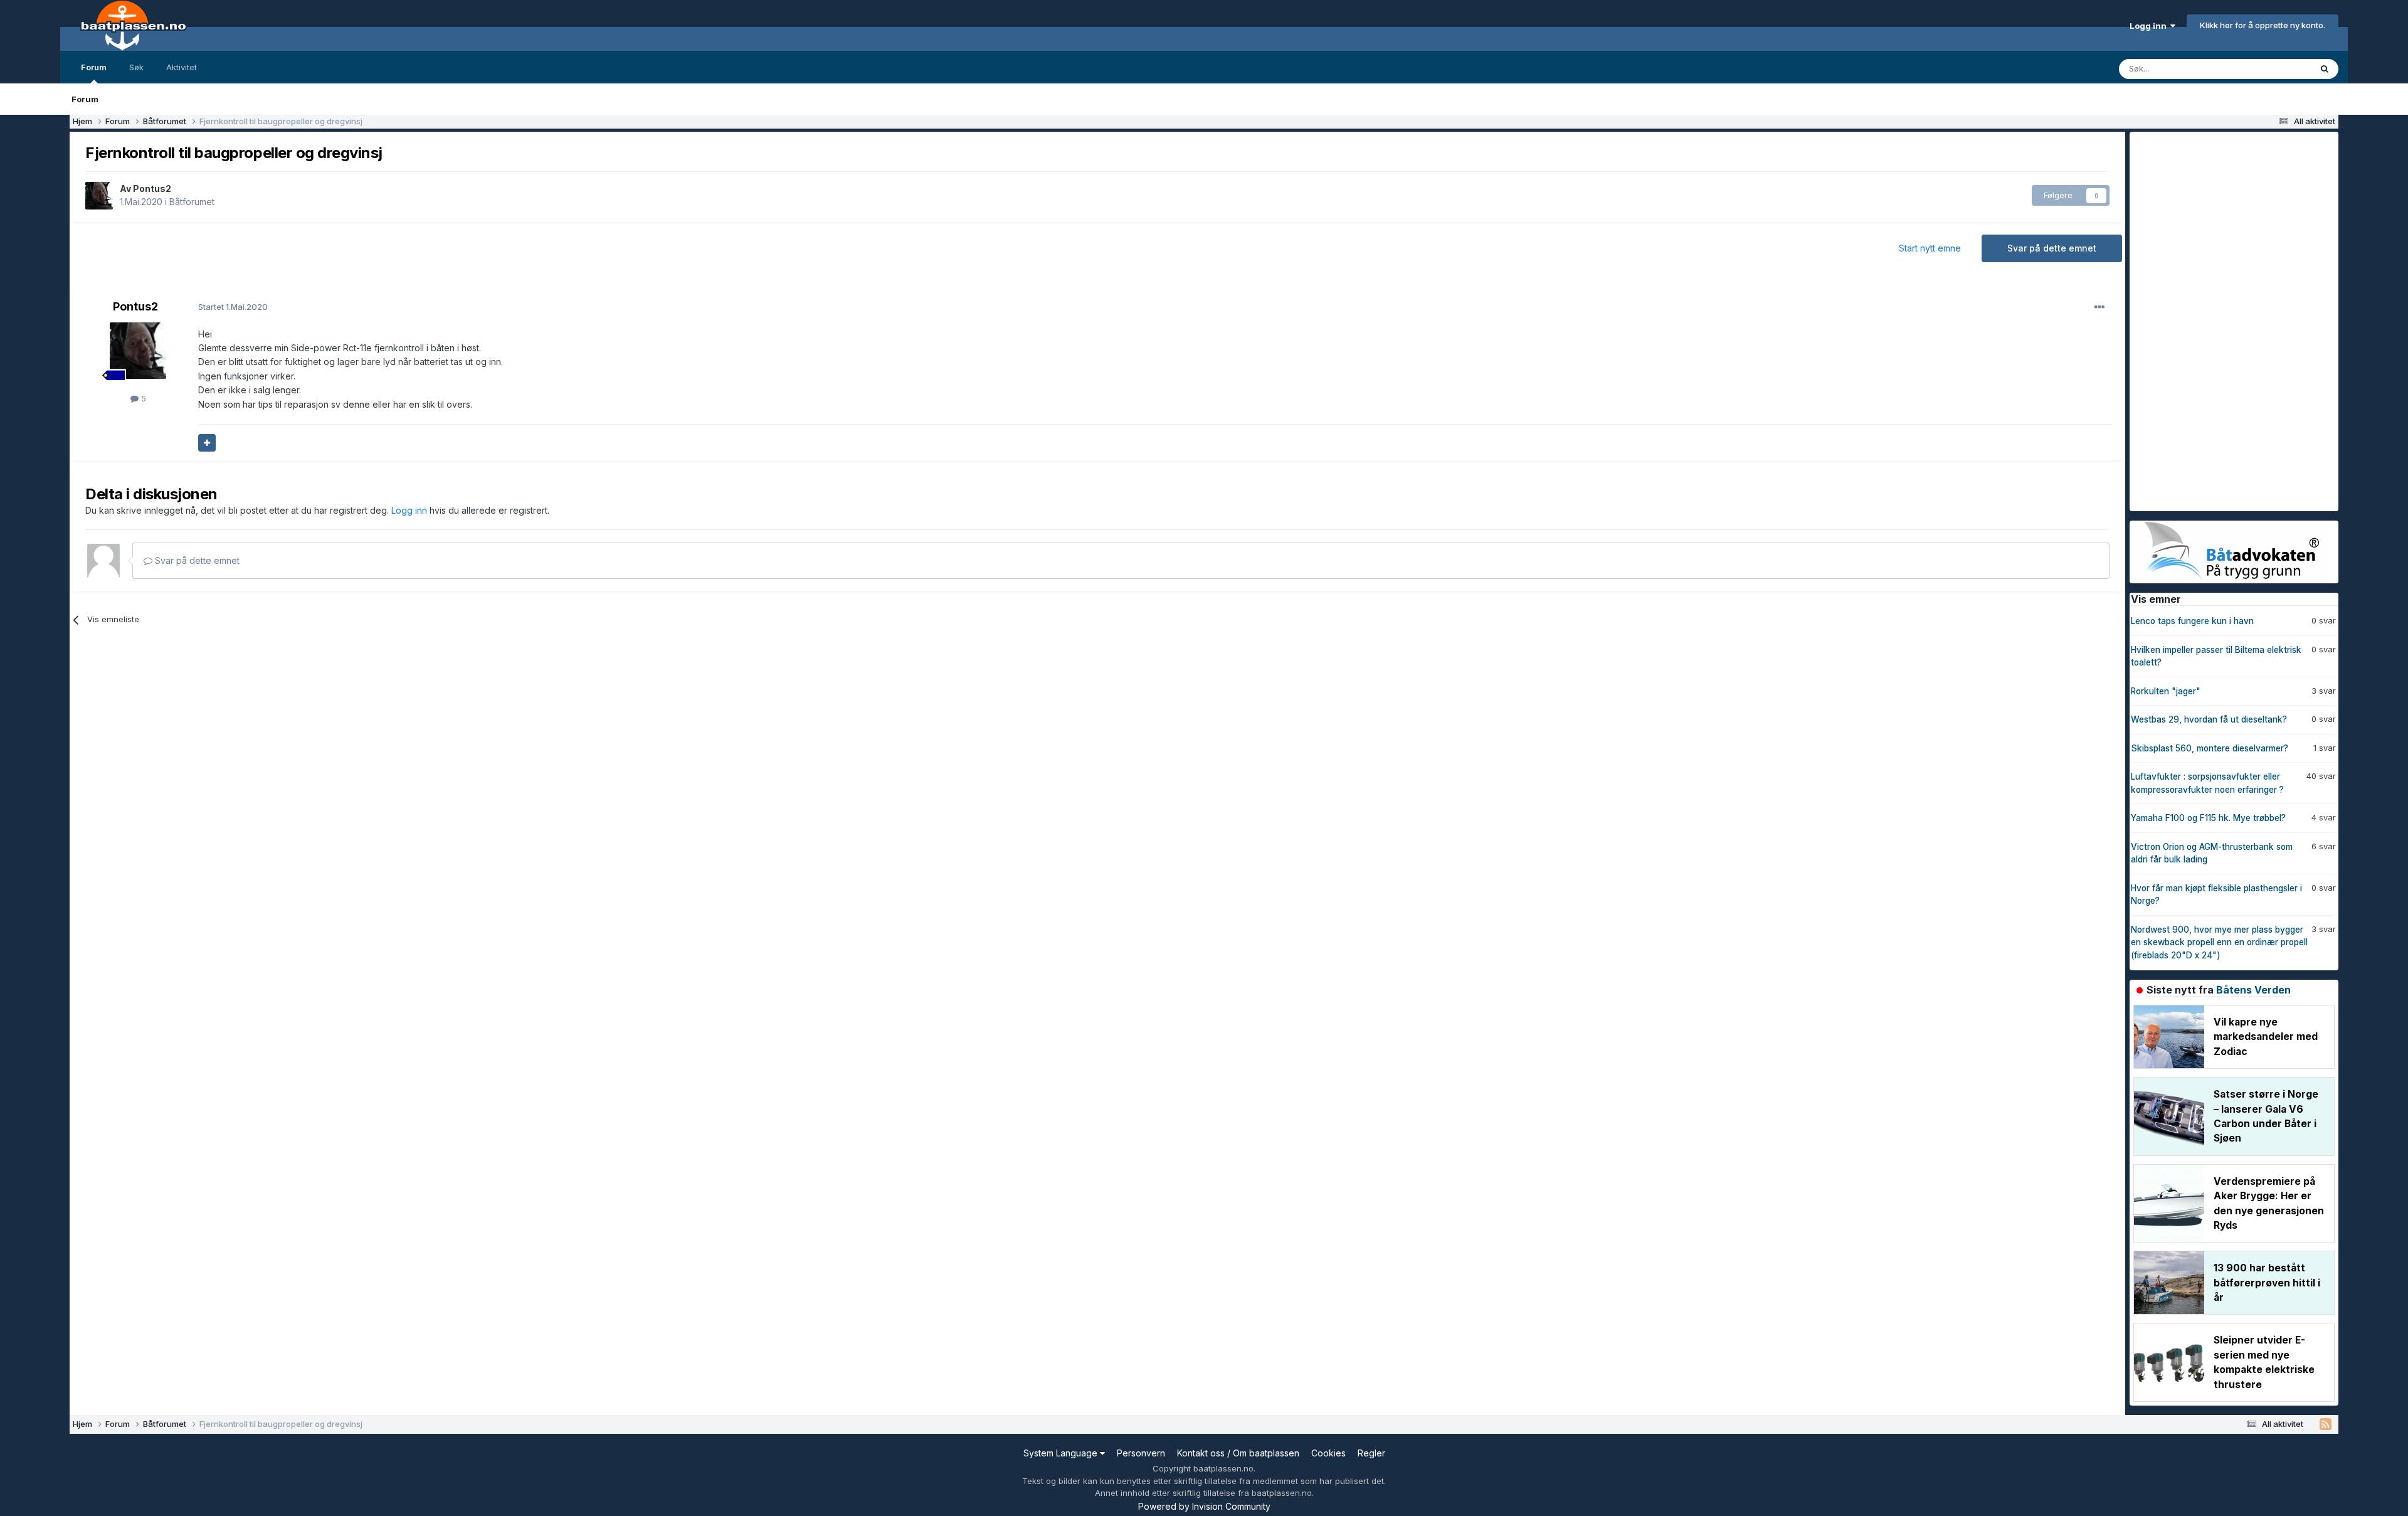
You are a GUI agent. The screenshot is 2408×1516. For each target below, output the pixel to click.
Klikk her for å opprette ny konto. (2263, 25)
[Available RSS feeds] (2326, 1424)
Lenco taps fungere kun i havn (2192, 621)
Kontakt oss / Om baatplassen (1238, 1453)
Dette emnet (2271, 69)
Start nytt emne (1930, 248)
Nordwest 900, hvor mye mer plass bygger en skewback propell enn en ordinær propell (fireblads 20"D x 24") (2219, 942)
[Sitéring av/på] (207, 443)
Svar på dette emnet (2052, 248)
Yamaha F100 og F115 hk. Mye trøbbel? (2208, 818)
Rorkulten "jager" (2166, 691)
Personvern (1141, 1453)
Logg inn (2150, 26)
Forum (94, 67)
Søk (136, 67)
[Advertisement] (2224, 320)
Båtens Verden (2253, 990)
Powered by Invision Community (1204, 1506)
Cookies (1328, 1453)
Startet (233, 307)
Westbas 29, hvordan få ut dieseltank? (2209, 719)
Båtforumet (192, 202)
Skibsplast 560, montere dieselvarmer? (2210, 748)
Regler (1371, 1453)
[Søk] (2325, 69)
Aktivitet (182, 67)
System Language (1062, 1453)
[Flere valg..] (2099, 307)
